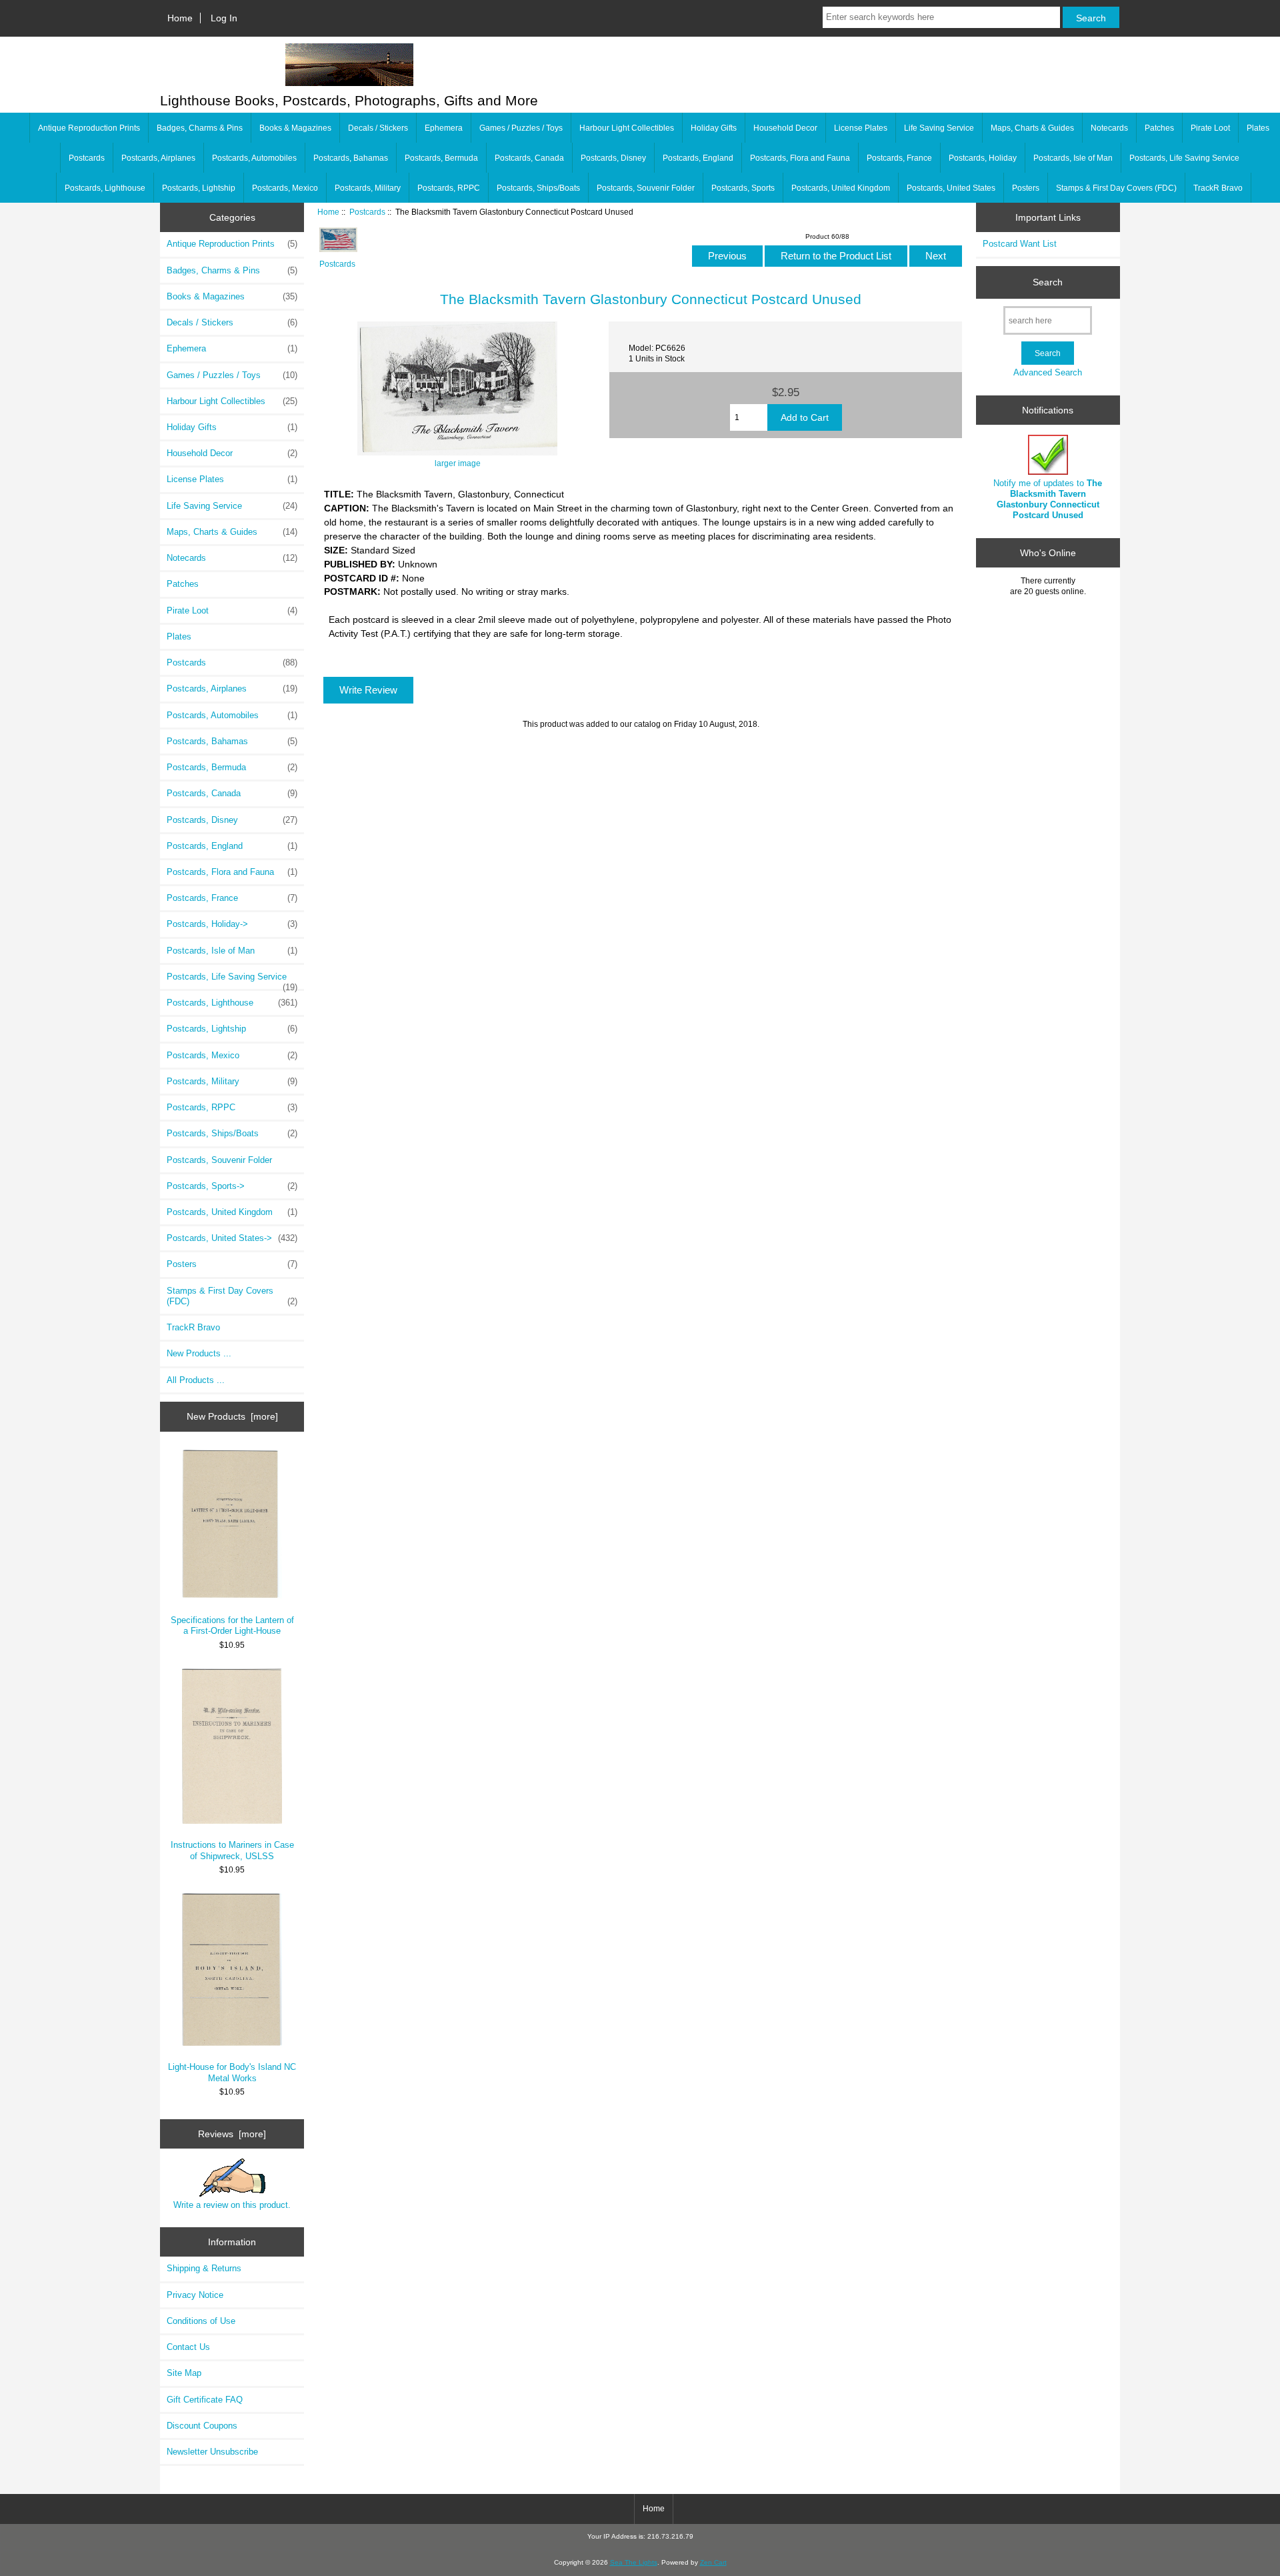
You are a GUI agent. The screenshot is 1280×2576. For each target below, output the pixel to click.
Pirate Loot (1210, 128)
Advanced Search (1048, 372)
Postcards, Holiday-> (232, 924)
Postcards (367, 212)
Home (180, 18)
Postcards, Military (368, 188)
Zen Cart (713, 2562)
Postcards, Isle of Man (1073, 158)
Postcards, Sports (743, 188)
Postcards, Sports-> (232, 1186)
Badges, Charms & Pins (200, 128)
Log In (224, 18)
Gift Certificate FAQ (205, 2400)
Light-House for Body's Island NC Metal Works (232, 2072)
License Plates (861, 128)
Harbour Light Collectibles (627, 128)
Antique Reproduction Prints (89, 128)
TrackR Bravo (1218, 188)
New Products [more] (232, 1416)
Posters (1026, 188)
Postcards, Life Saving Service (1184, 158)
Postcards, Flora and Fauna (800, 158)
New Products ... (199, 1353)
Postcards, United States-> (232, 1238)
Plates (1258, 128)
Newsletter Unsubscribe (212, 2452)
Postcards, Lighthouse (105, 188)
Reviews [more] (232, 2134)
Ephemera (444, 128)
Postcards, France (899, 158)
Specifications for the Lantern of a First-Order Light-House (232, 1625)
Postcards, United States (951, 188)
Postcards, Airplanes (158, 158)
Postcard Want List (1020, 244)
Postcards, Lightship (199, 188)
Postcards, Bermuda (441, 158)
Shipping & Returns (204, 2268)
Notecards (1109, 128)
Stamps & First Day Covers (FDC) (1116, 188)
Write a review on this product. (232, 2205)
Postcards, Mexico (285, 188)
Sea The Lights (634, 2562)
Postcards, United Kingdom (841, 188)
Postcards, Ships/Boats (538, 188)
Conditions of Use (201, 2321)
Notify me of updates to (1048, 499)
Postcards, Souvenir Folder (646, 188)
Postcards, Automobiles (254, 158)
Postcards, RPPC (449, 188)
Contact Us (188, 2347)
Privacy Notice (195, 2295)
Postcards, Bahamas (351, 158)
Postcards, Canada (529, 158)
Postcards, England (698, 158)
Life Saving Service (939, 128)
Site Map (184, 2373)
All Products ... (196, 1380)
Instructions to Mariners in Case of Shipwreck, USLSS (232, 1850)
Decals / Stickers (378, 128)
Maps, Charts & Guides (1032, 128)
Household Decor (785, 128)
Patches (1159, 128)
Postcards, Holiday (983, 158)
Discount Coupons (202, 2426)
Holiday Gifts (714, 128)
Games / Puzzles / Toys (521, 128)
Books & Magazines (295, 128)
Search (1048, 282)
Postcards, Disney (613, 158)
